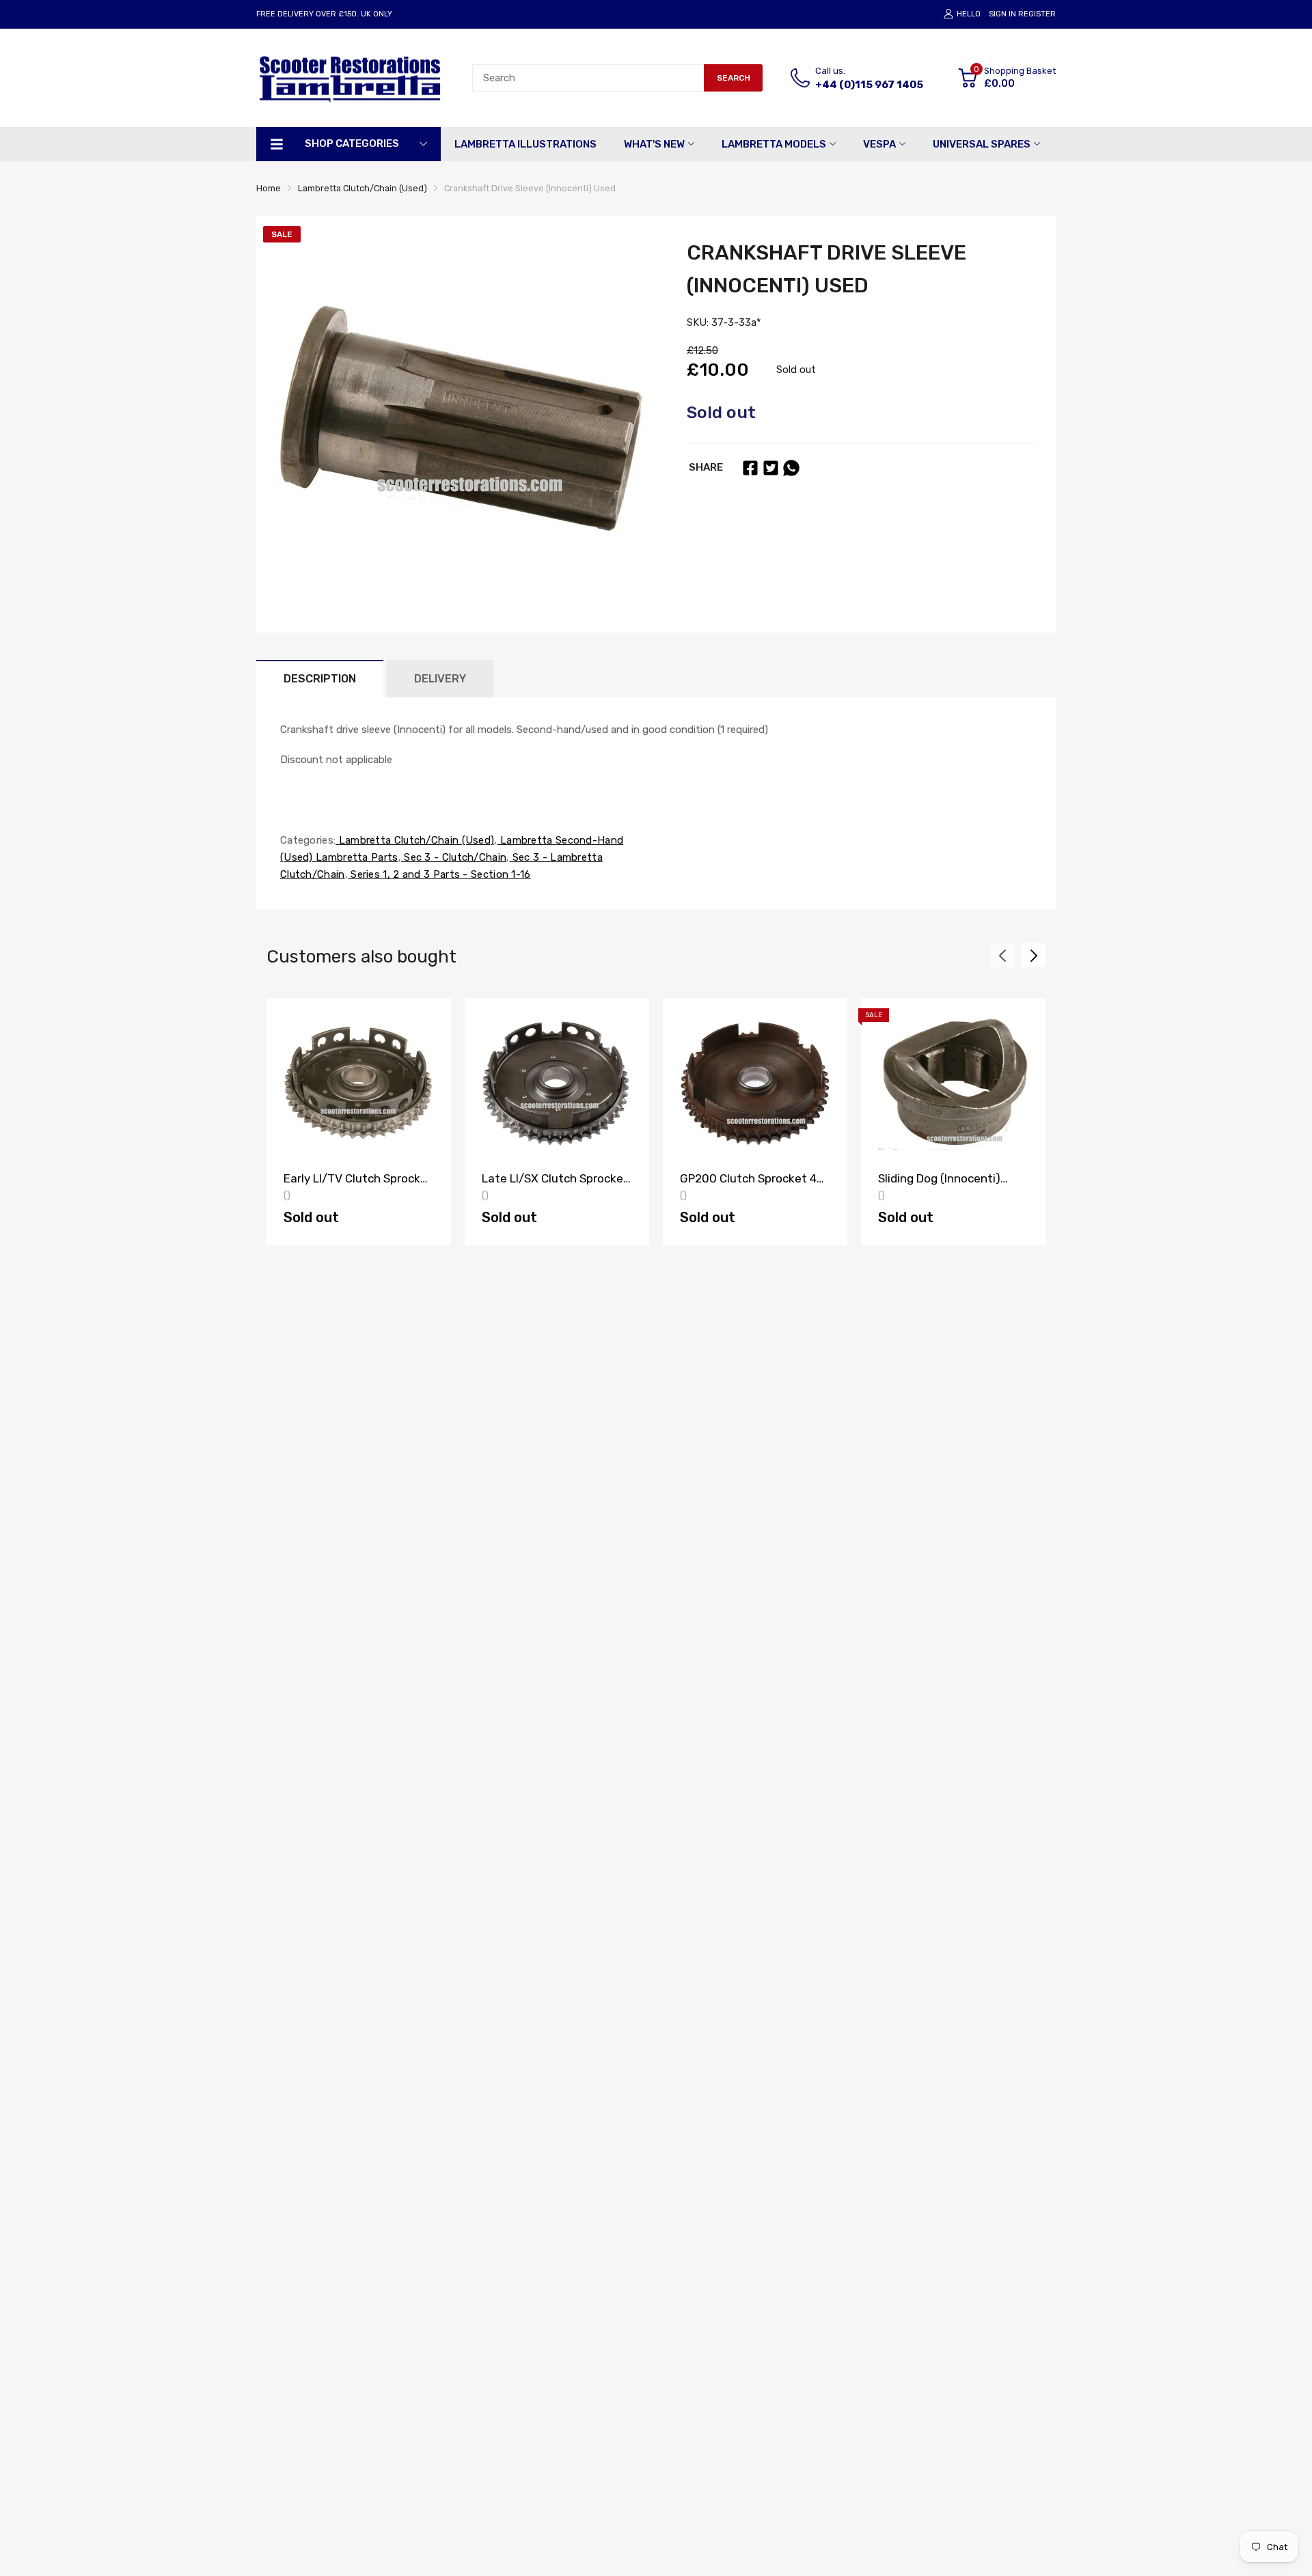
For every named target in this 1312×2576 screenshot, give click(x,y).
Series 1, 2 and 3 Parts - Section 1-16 (439, 874)
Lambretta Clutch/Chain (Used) (415, 840)
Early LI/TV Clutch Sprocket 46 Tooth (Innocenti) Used (358, 1185)
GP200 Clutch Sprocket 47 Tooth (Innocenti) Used (752, 1185)
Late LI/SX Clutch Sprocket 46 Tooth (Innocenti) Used (555, 1185)
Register (1037, 14)
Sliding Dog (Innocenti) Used (939, 1185)
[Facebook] (750, 468)
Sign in (1002, 14)
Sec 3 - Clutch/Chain (454, 857)
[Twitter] (771, 468)
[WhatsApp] (791, 468)
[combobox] (588, 78)
